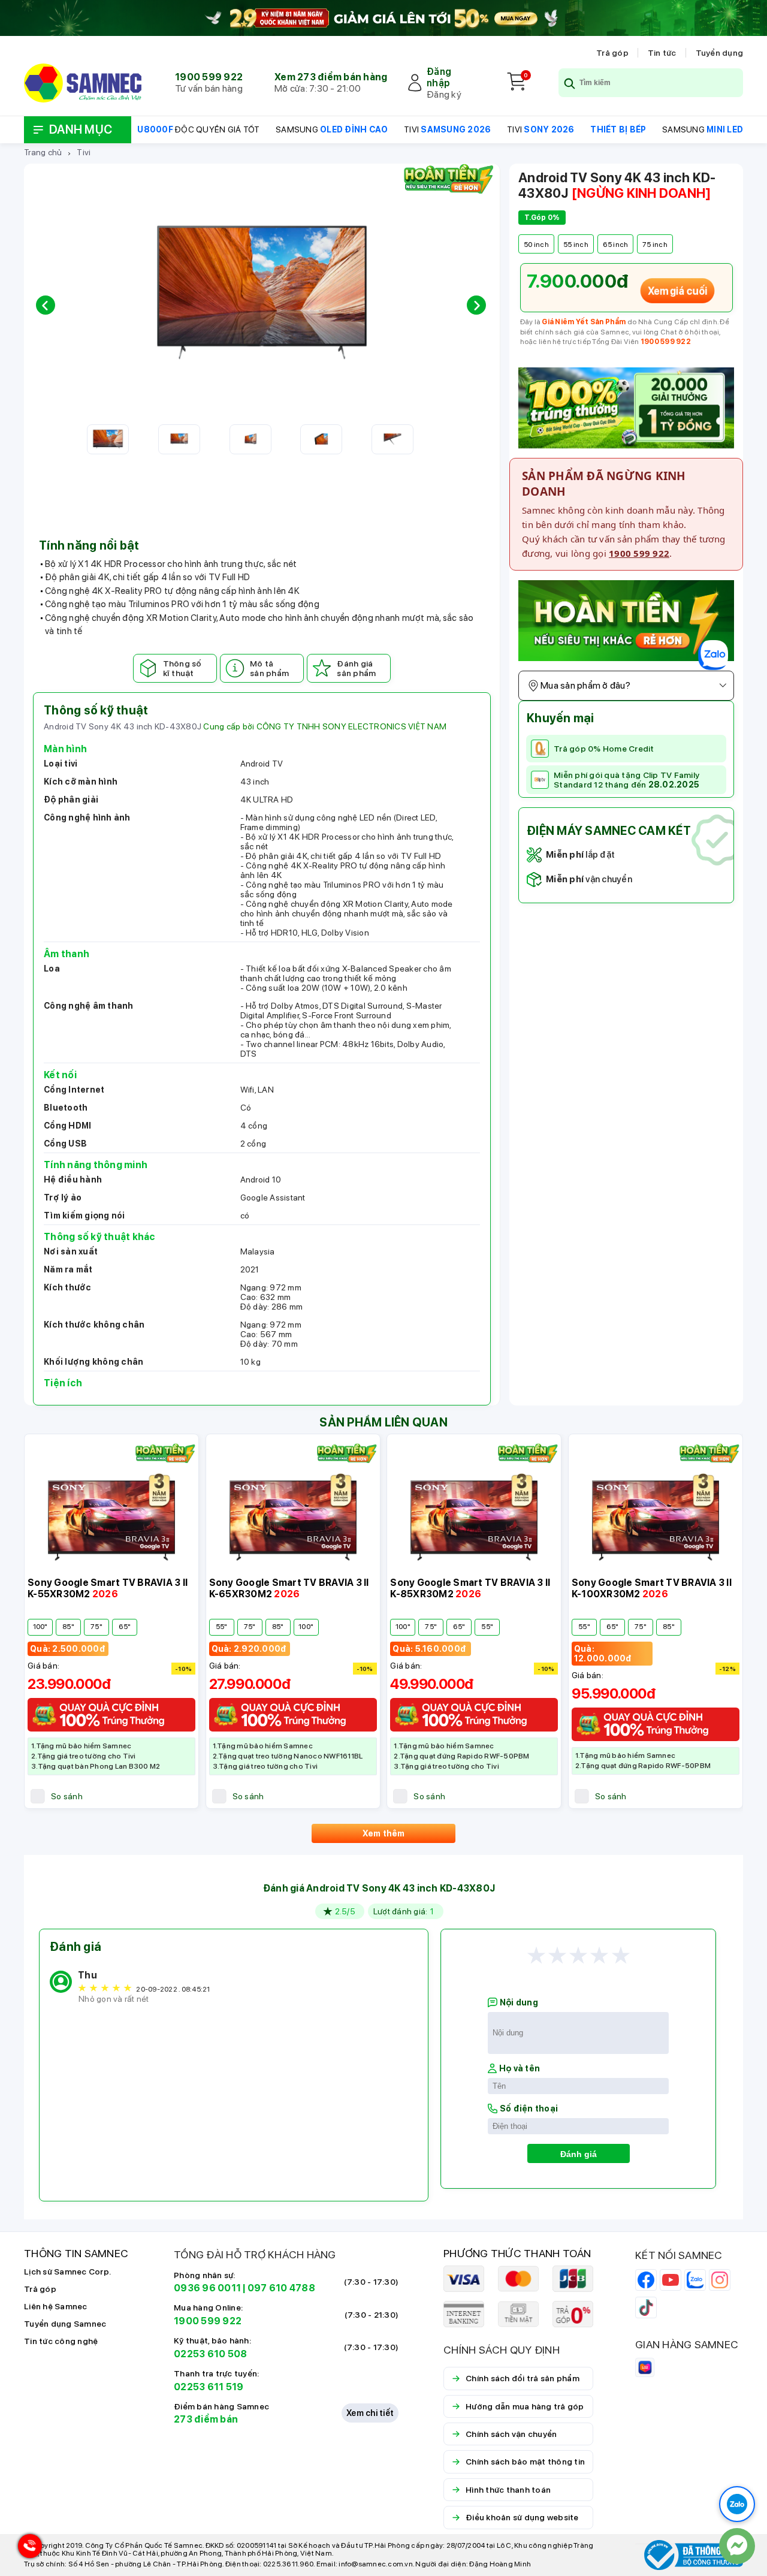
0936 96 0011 (207, 2288)
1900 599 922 (209, 77)
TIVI (447, 129)
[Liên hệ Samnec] (737, 2546)
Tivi (84, 152)
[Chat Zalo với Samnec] (737, 2504)
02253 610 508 (210, 2354)
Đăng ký (444, 94)
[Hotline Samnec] (27, 2549)
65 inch (616, 245)
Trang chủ (43, 152)
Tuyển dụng (720, 53)
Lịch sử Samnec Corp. (67, 2272)
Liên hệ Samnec (56, 2306)
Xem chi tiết (370, 2413)
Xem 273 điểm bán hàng (331, 77)
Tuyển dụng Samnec (65, 2324)
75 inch (655, 245)
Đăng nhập (439, 77)
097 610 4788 (281, 2288)
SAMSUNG (332, 129)
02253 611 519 (209, 2387)
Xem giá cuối (677, 291)
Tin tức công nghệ (61, 2341)
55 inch (576, 245)
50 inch (536, 245)
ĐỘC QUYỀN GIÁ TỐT (198, 129)
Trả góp (612, 53)
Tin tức (662, 53)
